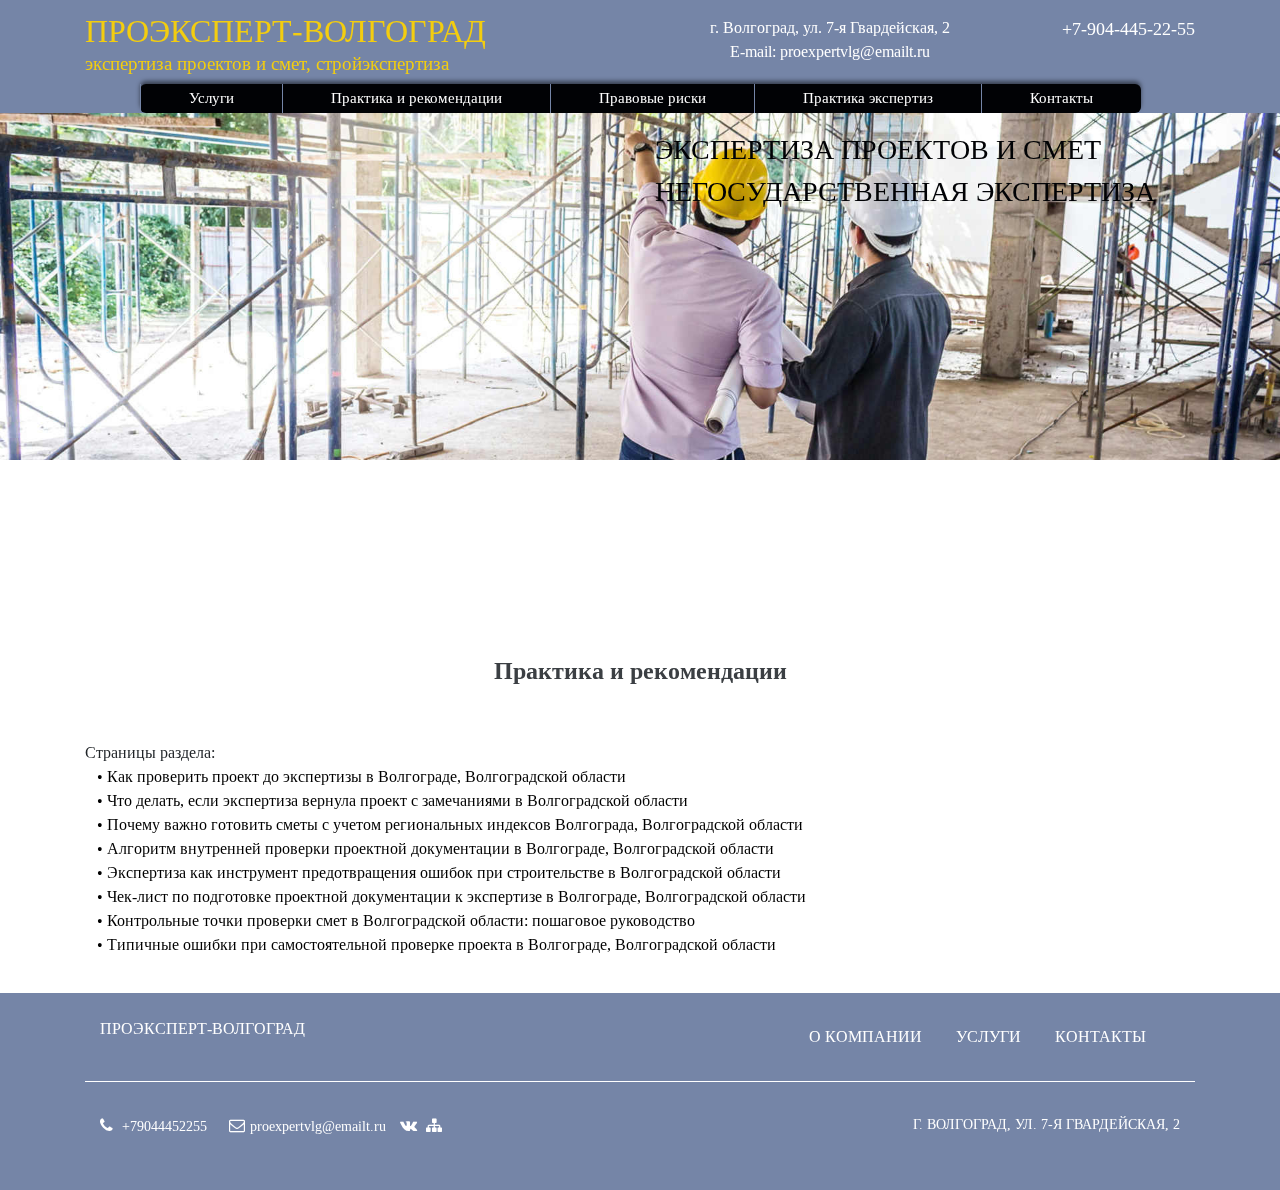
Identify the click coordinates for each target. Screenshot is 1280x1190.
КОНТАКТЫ (1100, 1036)
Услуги (211, 98)
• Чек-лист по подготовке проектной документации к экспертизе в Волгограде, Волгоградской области (451, 896)
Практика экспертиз (868, 98)
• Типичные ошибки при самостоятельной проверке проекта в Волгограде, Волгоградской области (436, 944)
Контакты (1061, 98)
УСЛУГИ (988, 1036)
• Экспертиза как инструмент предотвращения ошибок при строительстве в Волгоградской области (439, 872)
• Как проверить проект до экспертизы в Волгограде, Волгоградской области (361, 776)
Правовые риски (652, 98)
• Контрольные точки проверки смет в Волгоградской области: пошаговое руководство (396, 920)
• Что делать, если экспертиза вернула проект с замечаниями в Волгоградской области (392, 800)
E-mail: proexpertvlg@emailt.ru (830, 51)
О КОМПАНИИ (865, 1036)
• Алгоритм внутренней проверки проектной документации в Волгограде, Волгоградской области (435, 848)
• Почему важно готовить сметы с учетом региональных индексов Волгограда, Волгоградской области (450, 824)
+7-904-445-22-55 (1128, 29)
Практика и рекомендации (416, 98)
